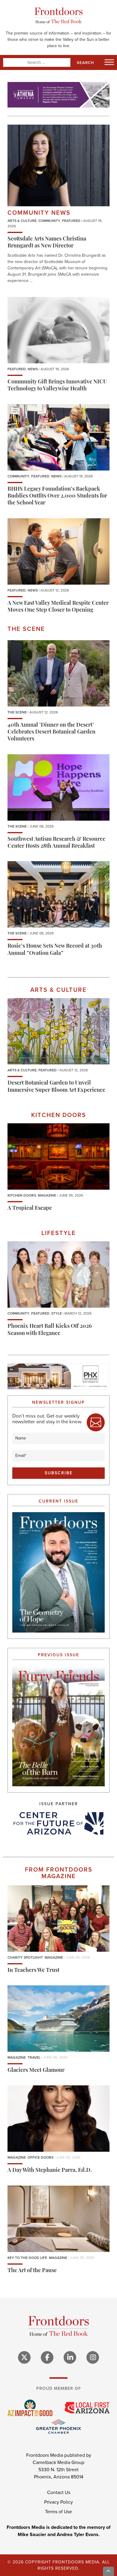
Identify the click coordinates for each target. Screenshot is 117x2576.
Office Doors (40, 2157)
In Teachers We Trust (33, 1971)
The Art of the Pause (32, 2271)
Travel (34, 2057)
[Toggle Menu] (109, 62)
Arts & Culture (22, 221)
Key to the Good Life (27, 2258)
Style (57, 1313)
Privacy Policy (58, 2502)
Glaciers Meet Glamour (36, 2071)
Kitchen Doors (22, 1195)
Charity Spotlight (25, 1957)
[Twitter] (24, 2357)
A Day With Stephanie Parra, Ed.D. (50, 2171)
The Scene (17, 712)
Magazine (47, 1195)
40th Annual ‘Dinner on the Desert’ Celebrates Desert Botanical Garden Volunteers (51, 733)
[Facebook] (47, 2357)
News (33, 369)
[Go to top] (109, 2571)
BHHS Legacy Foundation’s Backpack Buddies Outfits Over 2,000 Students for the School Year (57, 496)
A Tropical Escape (30, 1209)
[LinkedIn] (70, 2357)
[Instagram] (93, 2357)
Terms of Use (58, 2512)
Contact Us (59, 2492)
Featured (71, 221)
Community (49, 221)
